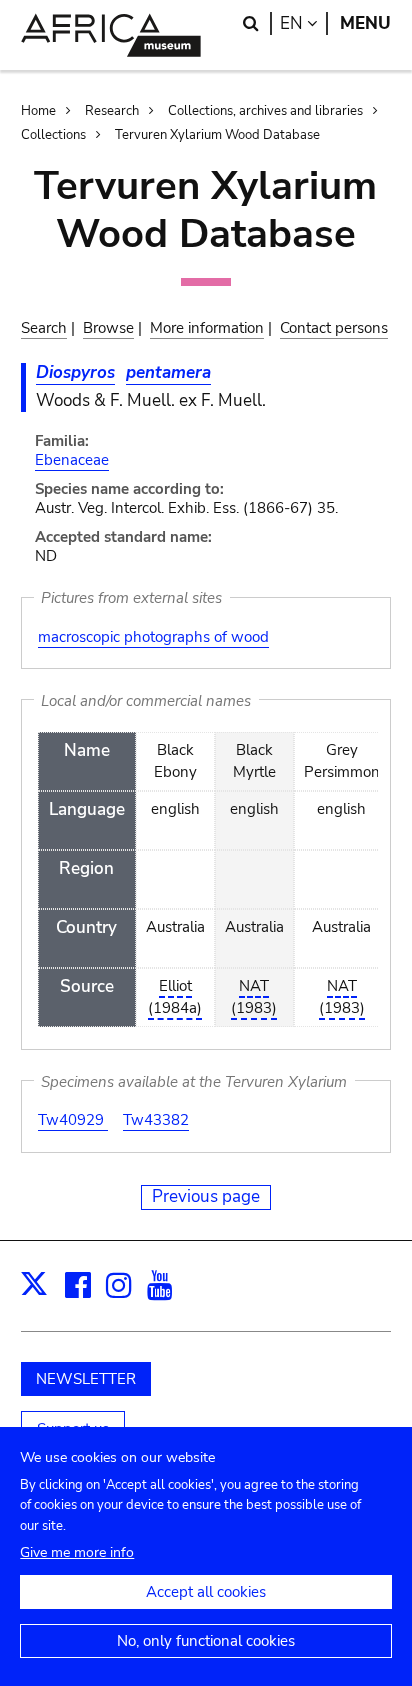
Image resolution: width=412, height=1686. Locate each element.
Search (44, 328)
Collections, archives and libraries (265, 111)
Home (38, 111)
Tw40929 (73, 1120)
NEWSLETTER (86, 1379)
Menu (365, 23)
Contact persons (334, 328)
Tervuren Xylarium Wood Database (217, 135)
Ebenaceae (72, 460)
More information (207, 328)
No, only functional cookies (206, 1641)
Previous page (206, 1196)
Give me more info (77, 1552)
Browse (108, 328)
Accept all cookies (206, 1592)
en (304, 23)
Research (112, 111)
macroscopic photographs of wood (153, 637)
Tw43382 (156, 1120)
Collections (53, 135)
